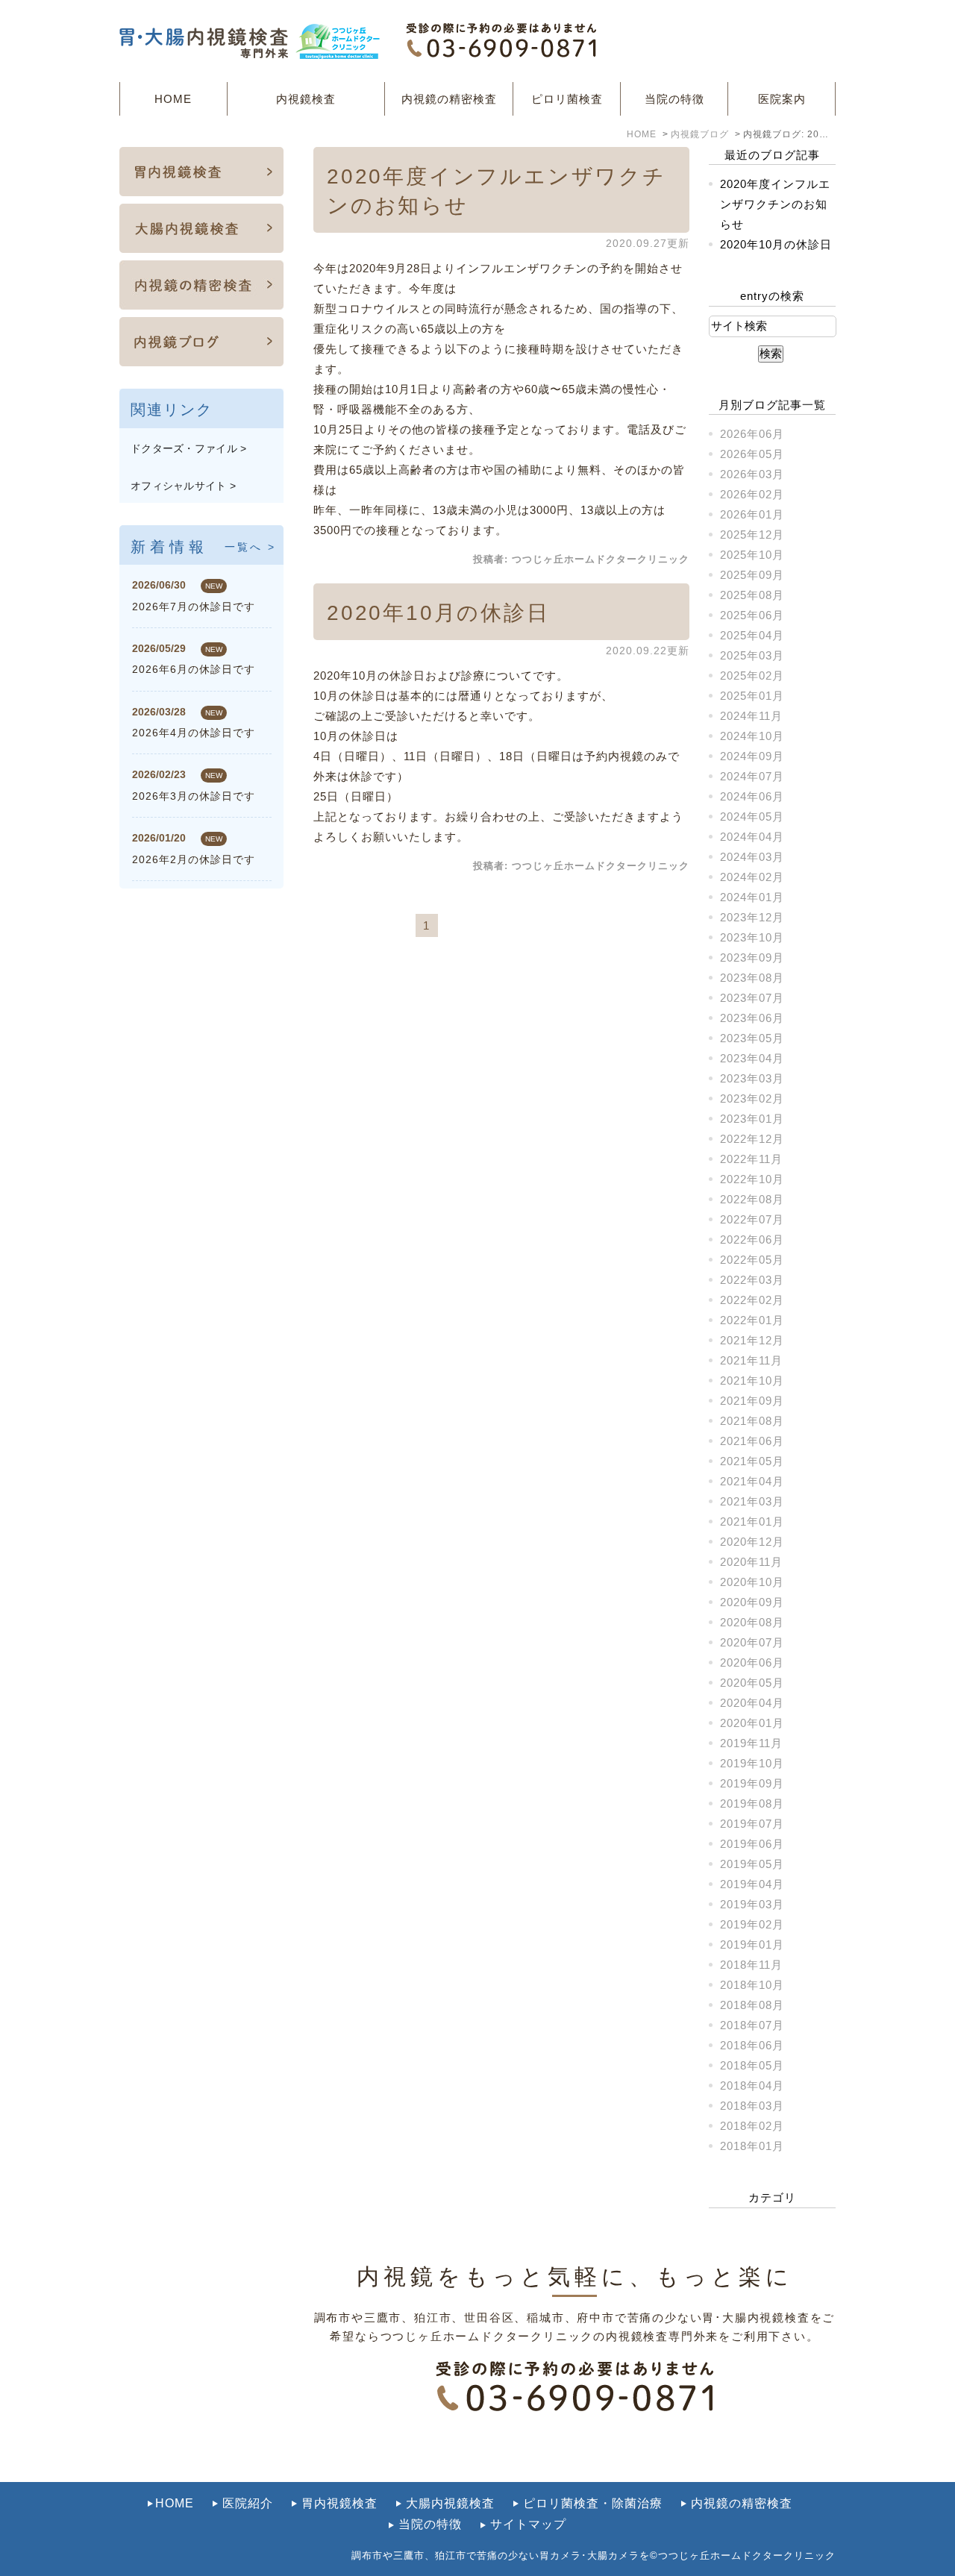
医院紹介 (248, 2503)
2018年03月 (752, 2106)
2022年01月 (752, 1320)
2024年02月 (752, 877)
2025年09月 (752, 575)
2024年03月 (752, 857)
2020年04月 (752, 1703)
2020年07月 (752, 1642)
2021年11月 (751, 1360)
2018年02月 (752, 2126)
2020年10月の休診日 (438, 613)
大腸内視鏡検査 (450, 2503)
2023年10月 (752, 937)
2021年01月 (752, 1522)
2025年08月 (752, 595)
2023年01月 (752, 1119)
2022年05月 (752, 1260)
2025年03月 (752, 655)
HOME (173, 99)
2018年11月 (751, 1965)
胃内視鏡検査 (339, 2503)
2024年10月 (752, 736)
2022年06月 (752, 1240)
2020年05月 (752, 1683)
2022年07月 (752, 1219)
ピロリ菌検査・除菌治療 (593, 2503)
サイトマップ (528, 2524)
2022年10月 (752, 1179)
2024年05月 (752, 817)
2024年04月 (752, 837)
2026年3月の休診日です (194, 796)
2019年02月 (752, 1924)
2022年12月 (752, 1139)
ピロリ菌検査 (567, 99)
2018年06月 (752, 2045)
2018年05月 (752, 2065)
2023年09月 (752, 958)
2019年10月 (752, 1763)
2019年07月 (752, 1824)
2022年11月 (751, 1159)
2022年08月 (752, 1199)
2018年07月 (752, 2025)
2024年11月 (751, 716)
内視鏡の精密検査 (449, 99)
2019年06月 (752, 1844)
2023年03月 (752, 1078)
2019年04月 (752, 1884)
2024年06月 (752, 796)
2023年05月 (752, 1038)
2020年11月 (751, 1562)
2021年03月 (752, 1501)
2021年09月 (752, 1401)
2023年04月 (752, 1058)
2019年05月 (752, 1864)
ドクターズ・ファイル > (189, 448)
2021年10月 (752, 1381)
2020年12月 (752, 1542)
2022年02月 (752, 1300)
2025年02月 (752, 676)
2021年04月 (752, 1481)
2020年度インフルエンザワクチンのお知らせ (775, 204)
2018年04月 (752, 2085)
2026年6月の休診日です (194, 669)
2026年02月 (752, 494)
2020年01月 (752, 1723)
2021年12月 (752, 1340)
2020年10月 (752, 1582)
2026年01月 (752, 514)
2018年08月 (752, 2005)
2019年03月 (752, 1904)
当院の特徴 (674, 99)
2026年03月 (752, 474)
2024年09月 (752, 756)
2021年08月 (752, 1421)
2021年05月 (752, 1461)
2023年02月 (752, 1099)
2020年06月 (752, 1663)
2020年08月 (752, 1622)
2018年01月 (752, 2146)
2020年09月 (752, 1602)
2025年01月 (752, 696)
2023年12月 (752, 917)
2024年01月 (752, 897)
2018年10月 (752, 1985)
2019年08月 (752, 1803)
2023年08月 (752, 978)
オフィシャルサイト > (183, 486)
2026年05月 (752, 454)
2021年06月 (752, 1441)
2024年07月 (752, 776)
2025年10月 (752, 555)
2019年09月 (752, 1783)
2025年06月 (752, 615)
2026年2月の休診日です (194, 859)
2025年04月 (752, 635)
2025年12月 (752, 535)
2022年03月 (752, 1280)
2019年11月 (751, 1743)
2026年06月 (752, 434)
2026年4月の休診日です (194, 733)
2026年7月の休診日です (194, 607)
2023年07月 (752, 998)
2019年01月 (752, 1944)
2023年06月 (752, 1018)
